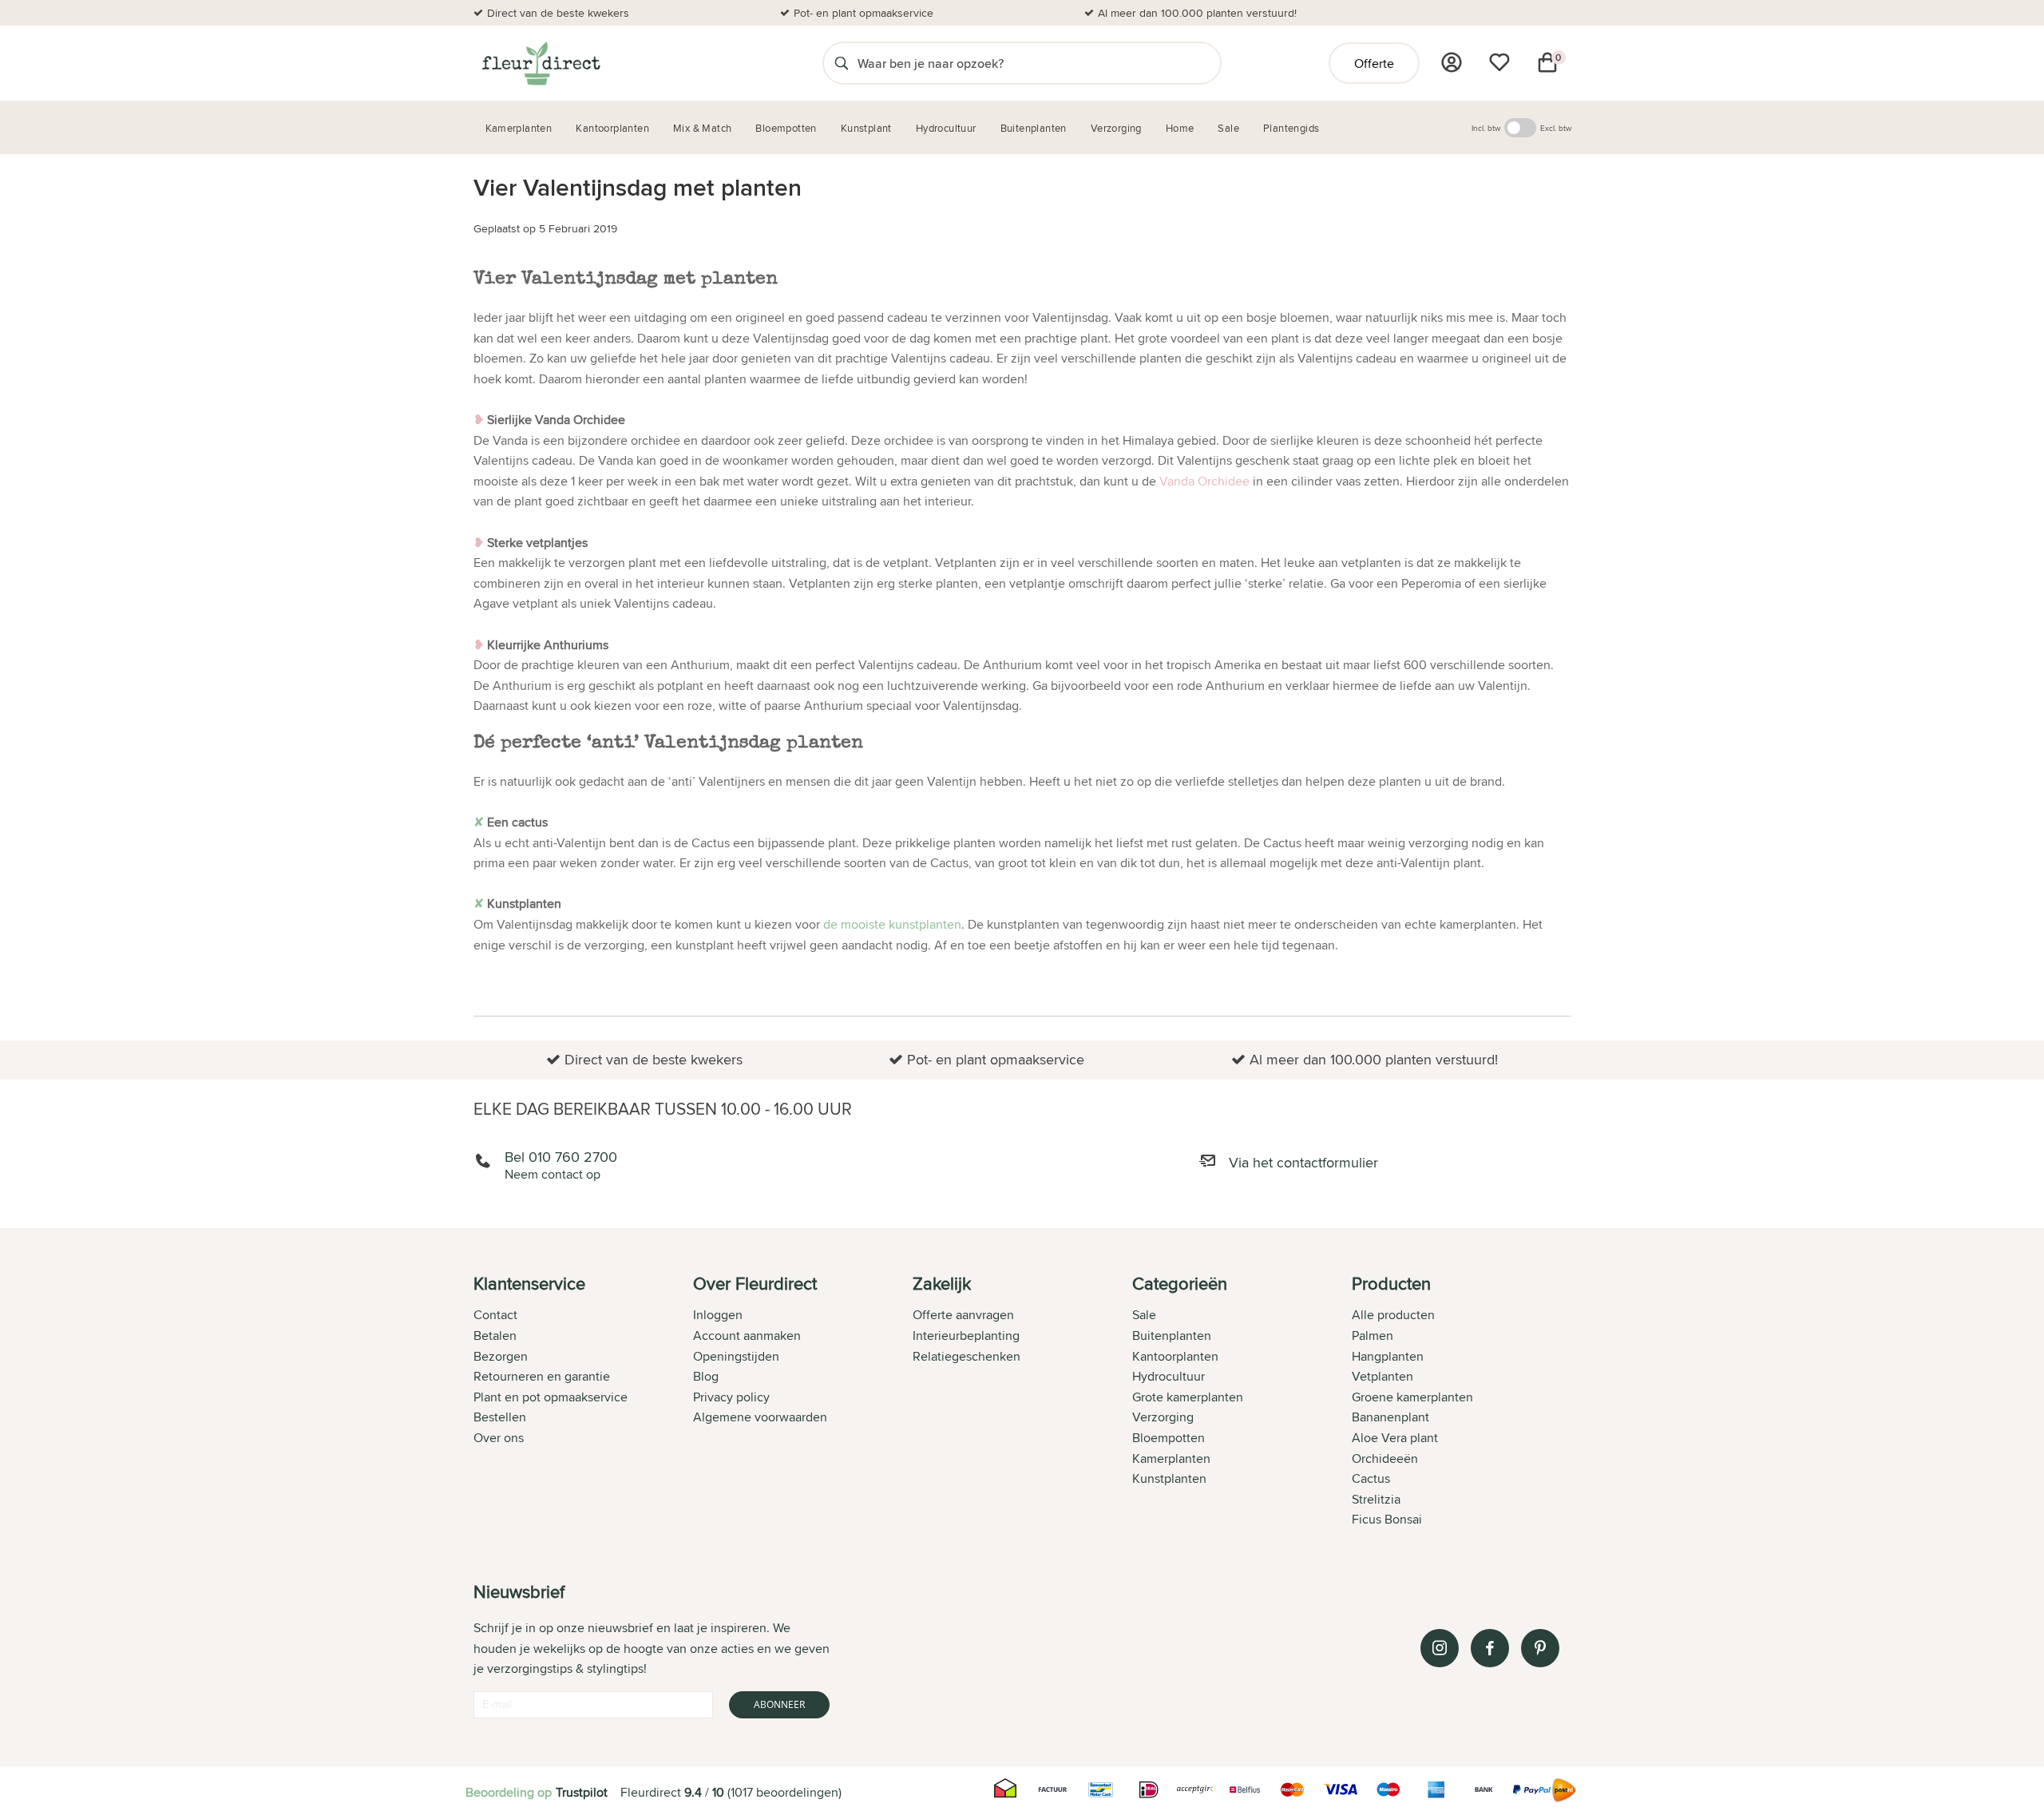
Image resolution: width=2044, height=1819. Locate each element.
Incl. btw (1486, 128)
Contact (495, 1315)
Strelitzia (1376, 1499)
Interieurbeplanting (966, 1336)
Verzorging (1163, 1417)
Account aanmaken (747, 1336)
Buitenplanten (1172, 1336)
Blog (706, 1376)
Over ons (499, 1438)
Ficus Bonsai (1387, 1519)
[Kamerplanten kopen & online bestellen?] (540, 63)
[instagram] (1440, 1648)
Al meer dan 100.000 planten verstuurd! (1197, 13)
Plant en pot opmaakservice (551, 1397)
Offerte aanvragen (963, 1315)
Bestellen (500, 1417)
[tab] (583, 1403)
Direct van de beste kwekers (558, 13)
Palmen (1373, 1336)
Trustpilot (582, 1792)
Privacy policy (731, 1397)
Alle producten (1393, 1315)
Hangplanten (1388, 1356)
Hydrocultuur (1169, 1376)
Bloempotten (1169, 1438)
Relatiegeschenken (967, 1356)
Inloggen (718, 1315)
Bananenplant (1390, 1417)
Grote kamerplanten (1188, 1397)
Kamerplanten (1171, 1458)
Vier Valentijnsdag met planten (638, 187)
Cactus (1371, 1478)
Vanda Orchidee (1204, 481)
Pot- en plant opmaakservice (864, 13)
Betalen (495, 1336)
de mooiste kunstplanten (892, 924)
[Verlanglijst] (1499, 62)
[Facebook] (1490, 1648)
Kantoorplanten (1175, 1356)
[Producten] (1452, 62)
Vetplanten (1382, 1376)
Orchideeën (1385, 1458)
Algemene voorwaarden (760, 1417)
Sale (1144, 1315)
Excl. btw (1556, 128)
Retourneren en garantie (542, 1376)
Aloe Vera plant (1395, 1438)
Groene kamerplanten (1412, 1397)
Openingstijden (736, 1356)
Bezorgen (501, 1356)
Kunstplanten (1169, 1478)
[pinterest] (1540, 1648)
